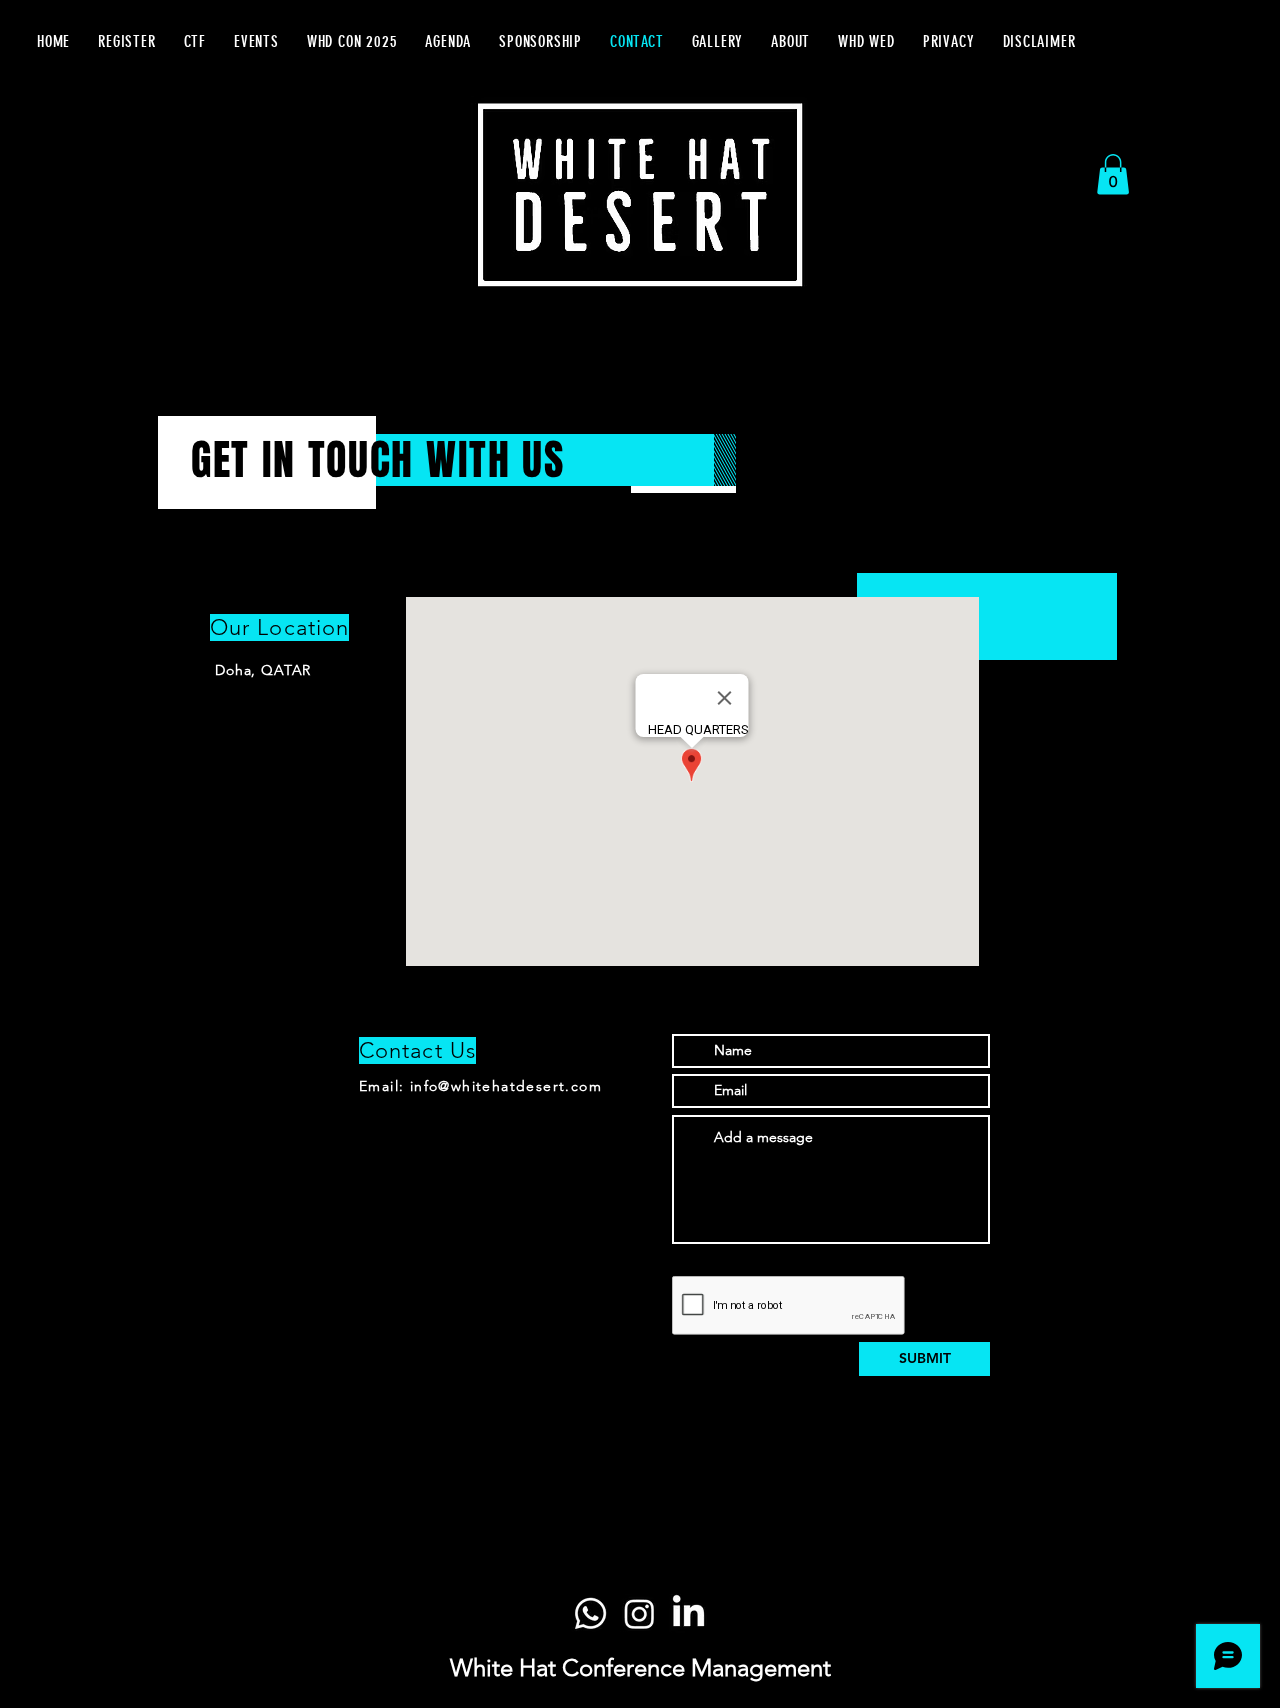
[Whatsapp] (590, 1613)
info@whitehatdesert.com (506, 1086)
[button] (256, 41)
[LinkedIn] (688, 1613)
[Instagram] (639, 1613)
